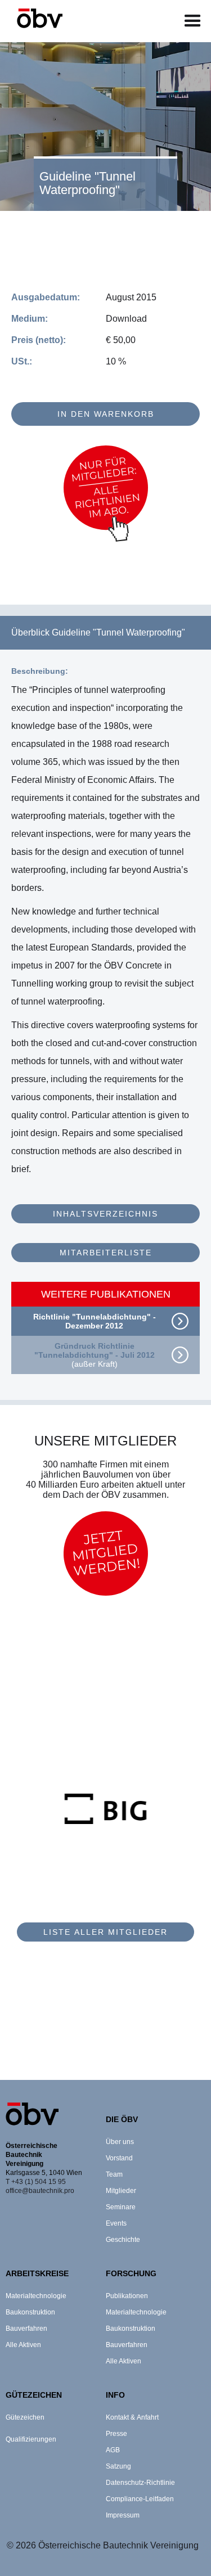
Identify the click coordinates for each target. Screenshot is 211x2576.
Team (114, 2174)
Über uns (120, 2142)
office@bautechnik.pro (40, 2191)
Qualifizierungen (31, 2439)
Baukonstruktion (30, 2312)
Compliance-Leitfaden (140, 2499)
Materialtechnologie (36, 2296)
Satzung (118, 2466)
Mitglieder (121, 2191)
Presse (116, 2434)
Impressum (123, 2515)
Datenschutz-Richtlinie (140, 2483)
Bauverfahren (26, 2329)
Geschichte (123, 2240)
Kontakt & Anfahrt (132, 2417)
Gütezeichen (25, 2417)
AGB (113, 2450)
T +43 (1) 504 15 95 (36, 2182)
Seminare (121, 2207)
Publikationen (127, 2296)
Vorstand (119, 2158)
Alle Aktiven (23, 2345)
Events (116, 2223)
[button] (193, 21)
